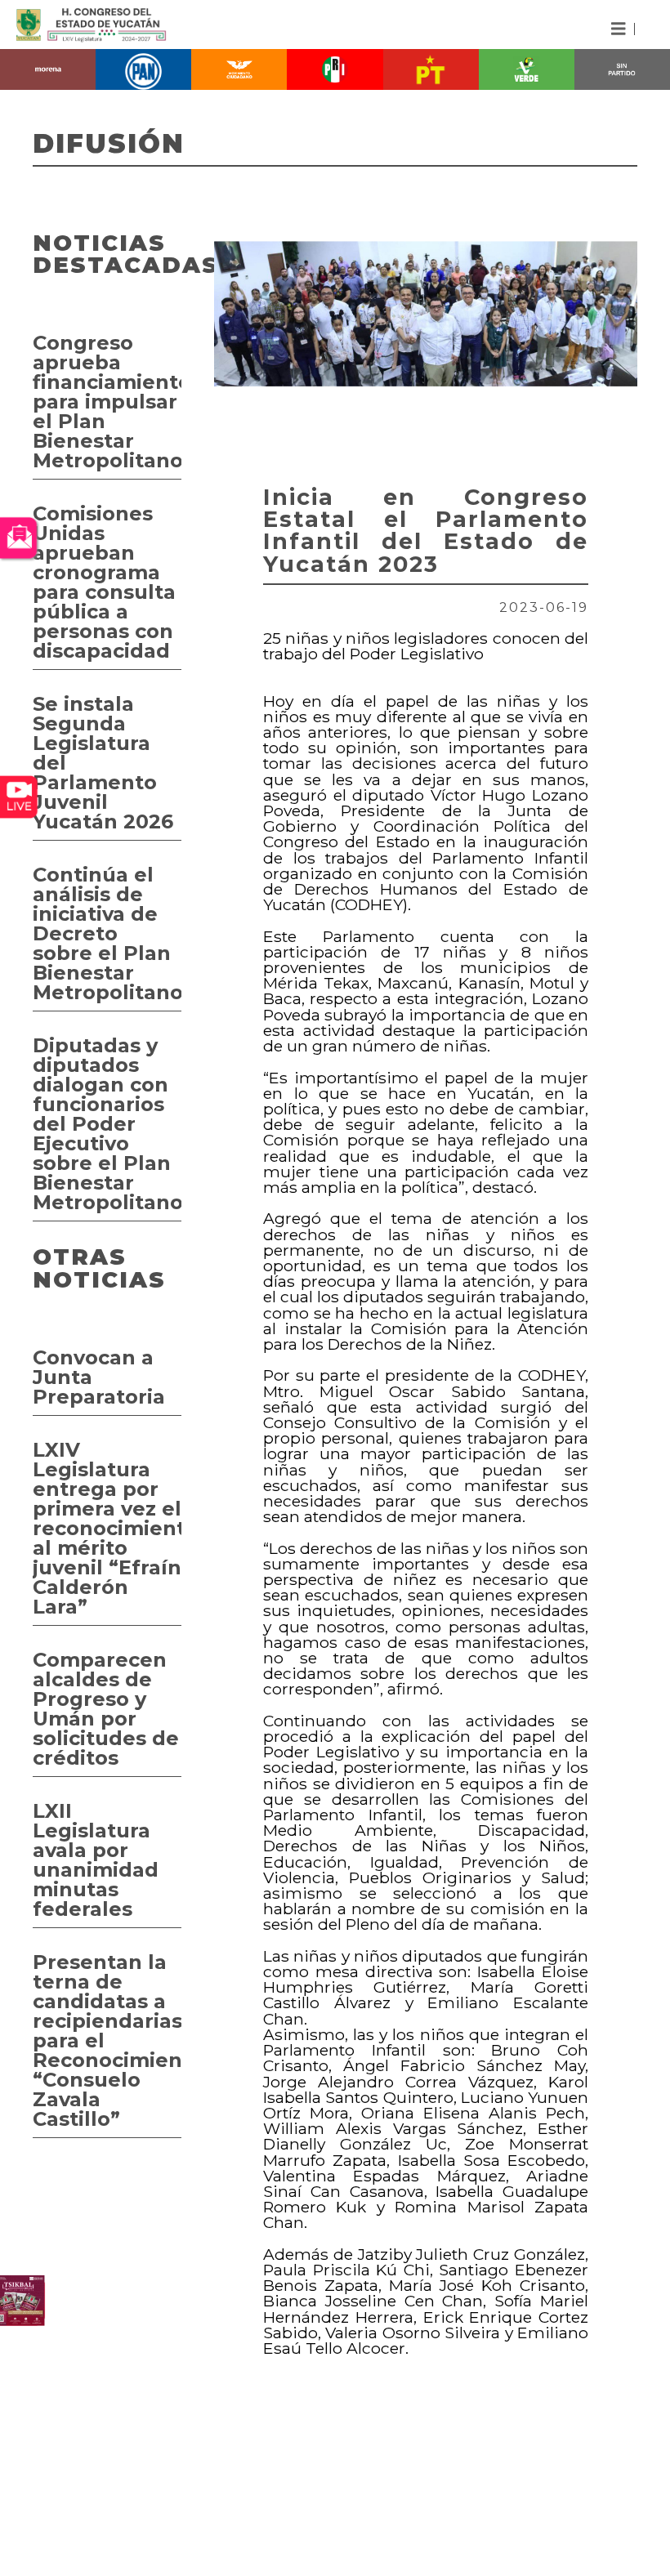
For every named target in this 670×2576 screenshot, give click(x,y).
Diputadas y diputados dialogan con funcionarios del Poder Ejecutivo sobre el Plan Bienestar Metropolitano (107, 1124)
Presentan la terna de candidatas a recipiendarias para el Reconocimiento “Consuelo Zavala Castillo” (107, 2040)
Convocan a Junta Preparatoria (99, 1377)
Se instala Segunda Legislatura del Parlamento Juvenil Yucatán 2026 (103, 763)
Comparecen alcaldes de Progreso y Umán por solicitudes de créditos (106, 1709)
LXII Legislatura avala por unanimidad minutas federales (96, 1860)
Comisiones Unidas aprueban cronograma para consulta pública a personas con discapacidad (104, 582)
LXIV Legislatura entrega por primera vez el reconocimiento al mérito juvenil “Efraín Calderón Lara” (107, 1528)
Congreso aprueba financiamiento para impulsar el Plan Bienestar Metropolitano (107, 402)
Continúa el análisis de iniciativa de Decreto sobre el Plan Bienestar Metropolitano (107, 933)
